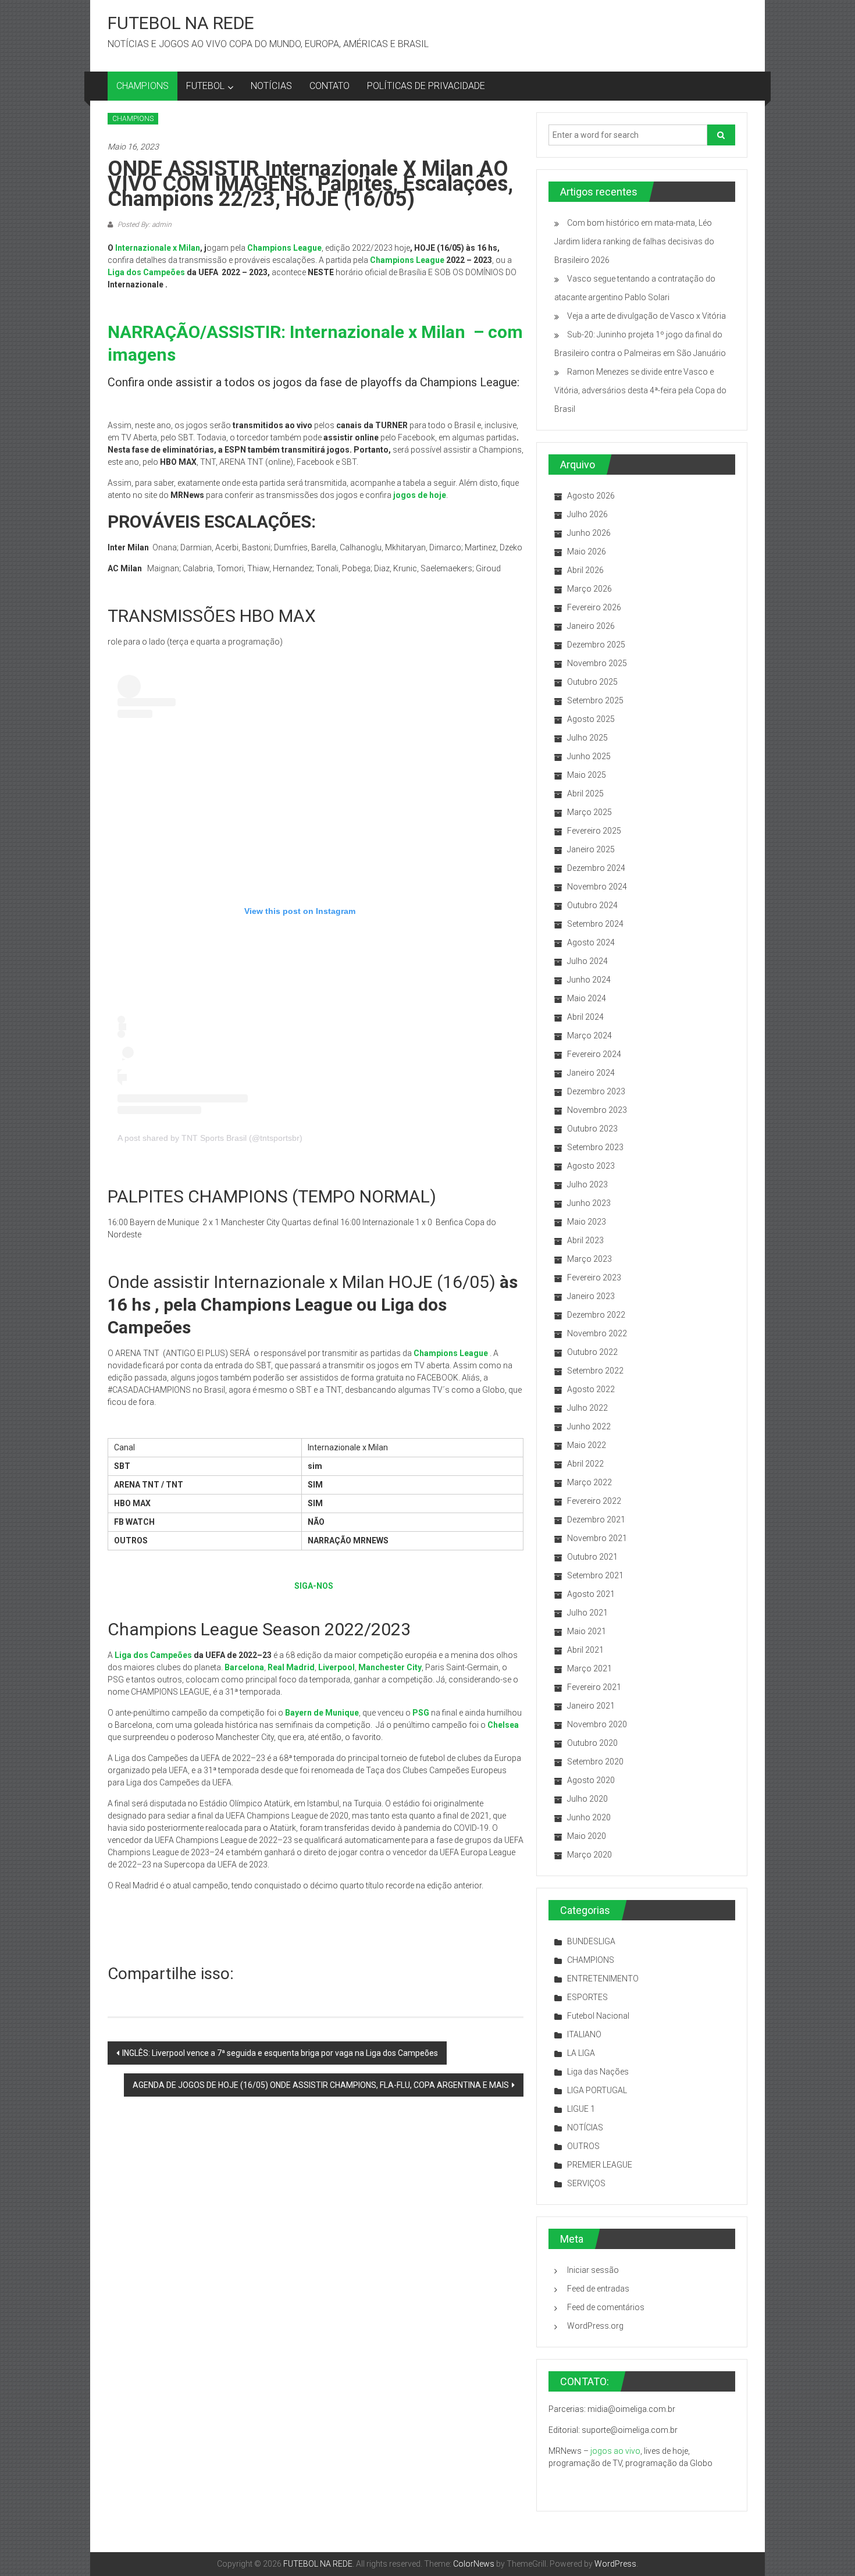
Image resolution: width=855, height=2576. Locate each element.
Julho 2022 (587, 1408)
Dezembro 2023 (596, 1091)
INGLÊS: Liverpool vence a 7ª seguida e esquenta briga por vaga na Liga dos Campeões (280, 2053)
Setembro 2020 (595, 1762)
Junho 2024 (589, 980)
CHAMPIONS (142, 86)
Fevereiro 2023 (594, 1278)
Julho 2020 (587, 1799)
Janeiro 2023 (591, 1296)
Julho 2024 (587, 961)
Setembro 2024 (595, 924)
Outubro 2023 (592, 1129)
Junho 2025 (589, 756)
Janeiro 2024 (591, 1073)
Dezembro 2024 (596, 868)
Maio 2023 (587, 1222)
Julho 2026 (587, 514)
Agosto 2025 (591, 719)
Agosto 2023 (591, 1166)
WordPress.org (595, 2326)
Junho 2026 (589, 533)
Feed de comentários (606, 2307)
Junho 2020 (589, 1817)
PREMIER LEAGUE (600, 2165)
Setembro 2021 (595, 1575)
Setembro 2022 (595, 1371)
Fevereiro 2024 (594, 1054)
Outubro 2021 (592, 1557)
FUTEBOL (205, 86)
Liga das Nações (598, 2072)
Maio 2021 (587, 1631)
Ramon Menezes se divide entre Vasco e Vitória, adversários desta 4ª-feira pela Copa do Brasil (640, 390)
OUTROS (583, 2146)
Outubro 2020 (592, 1743)
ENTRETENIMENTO (603, 1979)
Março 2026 (589, 589)
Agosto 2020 (591, 1780)
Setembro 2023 (595, 1147)
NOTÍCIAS (271, 86)
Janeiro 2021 (591, 1706)
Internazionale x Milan (158, 248)
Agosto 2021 (591, 1594)
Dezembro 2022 (596, 1315)
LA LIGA (581, 2053)
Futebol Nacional (598, 2016)
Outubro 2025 (592, 682)
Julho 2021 (587, 1613)
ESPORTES (587, 1997)
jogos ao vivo (615, 2451)
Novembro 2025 (597, 663)
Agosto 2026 (591, 496)
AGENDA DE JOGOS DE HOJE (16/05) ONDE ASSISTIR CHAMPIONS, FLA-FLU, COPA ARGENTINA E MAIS (321, 2085)
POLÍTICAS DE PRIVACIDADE (426, 86)
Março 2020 (589, 1855)
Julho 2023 (587, 1184)
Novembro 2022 (597, 1333)
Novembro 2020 (597, 1724)
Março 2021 (589, 1668)
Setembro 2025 (595, 700)
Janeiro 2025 (591, 849)
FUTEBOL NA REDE (181, 23)
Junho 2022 (589, 1426)
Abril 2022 (585, 1464)
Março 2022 (589, 1482)
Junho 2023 (589, 1203)
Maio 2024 (587, 998)
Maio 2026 (587, 552)
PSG (421, 1713)
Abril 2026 (585, 570)
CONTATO (329, 86)
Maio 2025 (587, 775)
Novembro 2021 (597, 1538)
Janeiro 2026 (591, 626)
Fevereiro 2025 (594, 831)
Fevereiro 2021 (594, 1687)
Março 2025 (589, 812)
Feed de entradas (598, 2289)
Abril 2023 (585, 1240)
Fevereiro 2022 (594, 1501)
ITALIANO (584, 2034)
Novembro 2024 (597, 887)
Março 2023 (589, 1259)
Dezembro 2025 (596, 645)
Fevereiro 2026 (594, 607)
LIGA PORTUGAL (597, 2090)
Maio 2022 (587, 1445)
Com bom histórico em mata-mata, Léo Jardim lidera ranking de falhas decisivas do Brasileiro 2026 (634, 241)
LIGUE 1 (581, 2109)
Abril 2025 (585, 794)
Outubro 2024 (592, 905)
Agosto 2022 (591, 1389)
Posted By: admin (144, 225)
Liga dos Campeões (146, 272)
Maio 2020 (587, 1836)
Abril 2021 (585, 1650)
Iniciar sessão (593, 2270)
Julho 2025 (587, 738)
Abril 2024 (585, 1017)
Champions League (407, 260)
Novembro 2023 (597, 1110)
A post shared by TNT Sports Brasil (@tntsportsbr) (210, 1138)
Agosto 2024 (591, 942)
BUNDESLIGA (591, 1941)
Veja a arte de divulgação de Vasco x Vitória (646, 316)
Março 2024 (589, 1036)
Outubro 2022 (592, 1352)
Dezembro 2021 (596, 1520)
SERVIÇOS (586, 2183)
